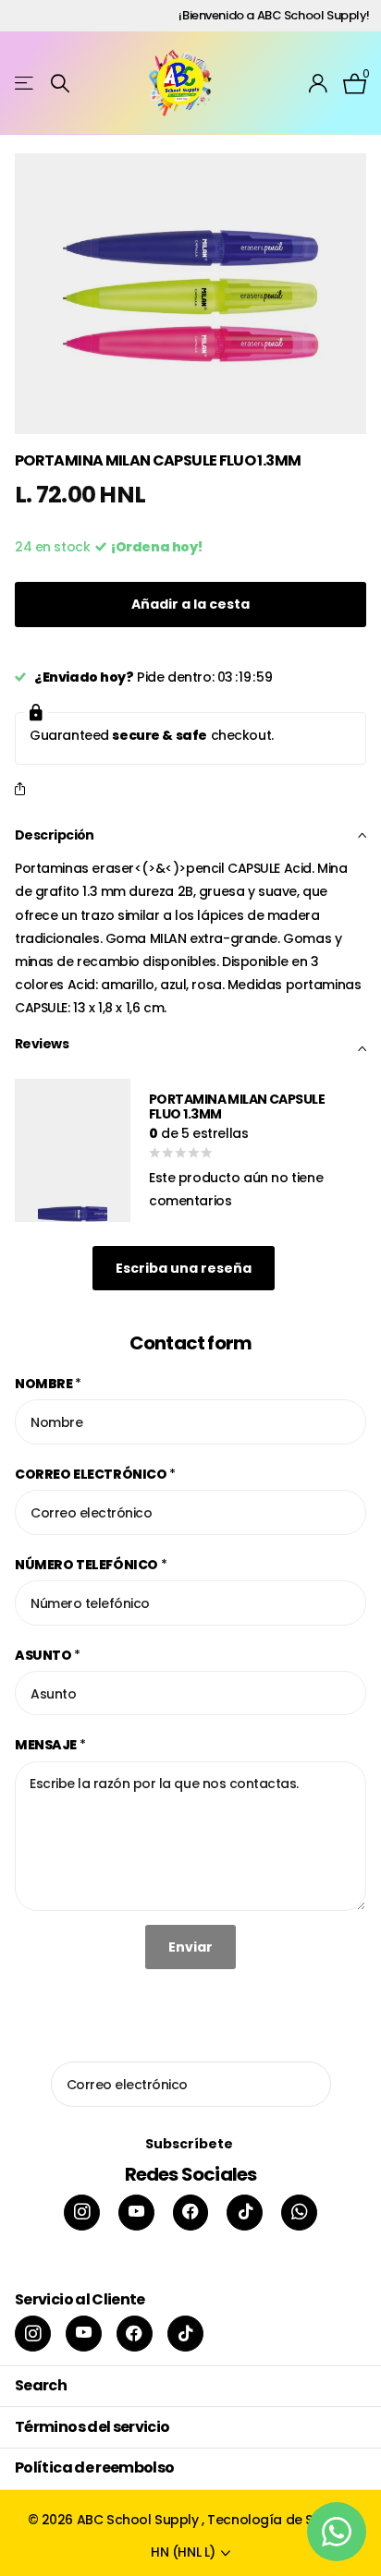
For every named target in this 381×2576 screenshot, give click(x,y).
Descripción (55, 835)
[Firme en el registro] (319, 83)
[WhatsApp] (299, 2213)
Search (41, 2385)
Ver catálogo (25, 84)
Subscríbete (190, 2144)
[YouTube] (136, 2213)
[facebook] (191, 2213)
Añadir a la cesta (190, 604)
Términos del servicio (92, 2427)
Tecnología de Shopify (280, 2520)
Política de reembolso (95, 2467)
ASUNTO (48, 1655)
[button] (24, 790)
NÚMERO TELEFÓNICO (91, 1565)
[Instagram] (82, 2213)
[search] (60, 84)
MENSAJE (50, 1745)
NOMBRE (48, 1384)
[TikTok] (245, 2213)
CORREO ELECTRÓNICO (95, 1474)
